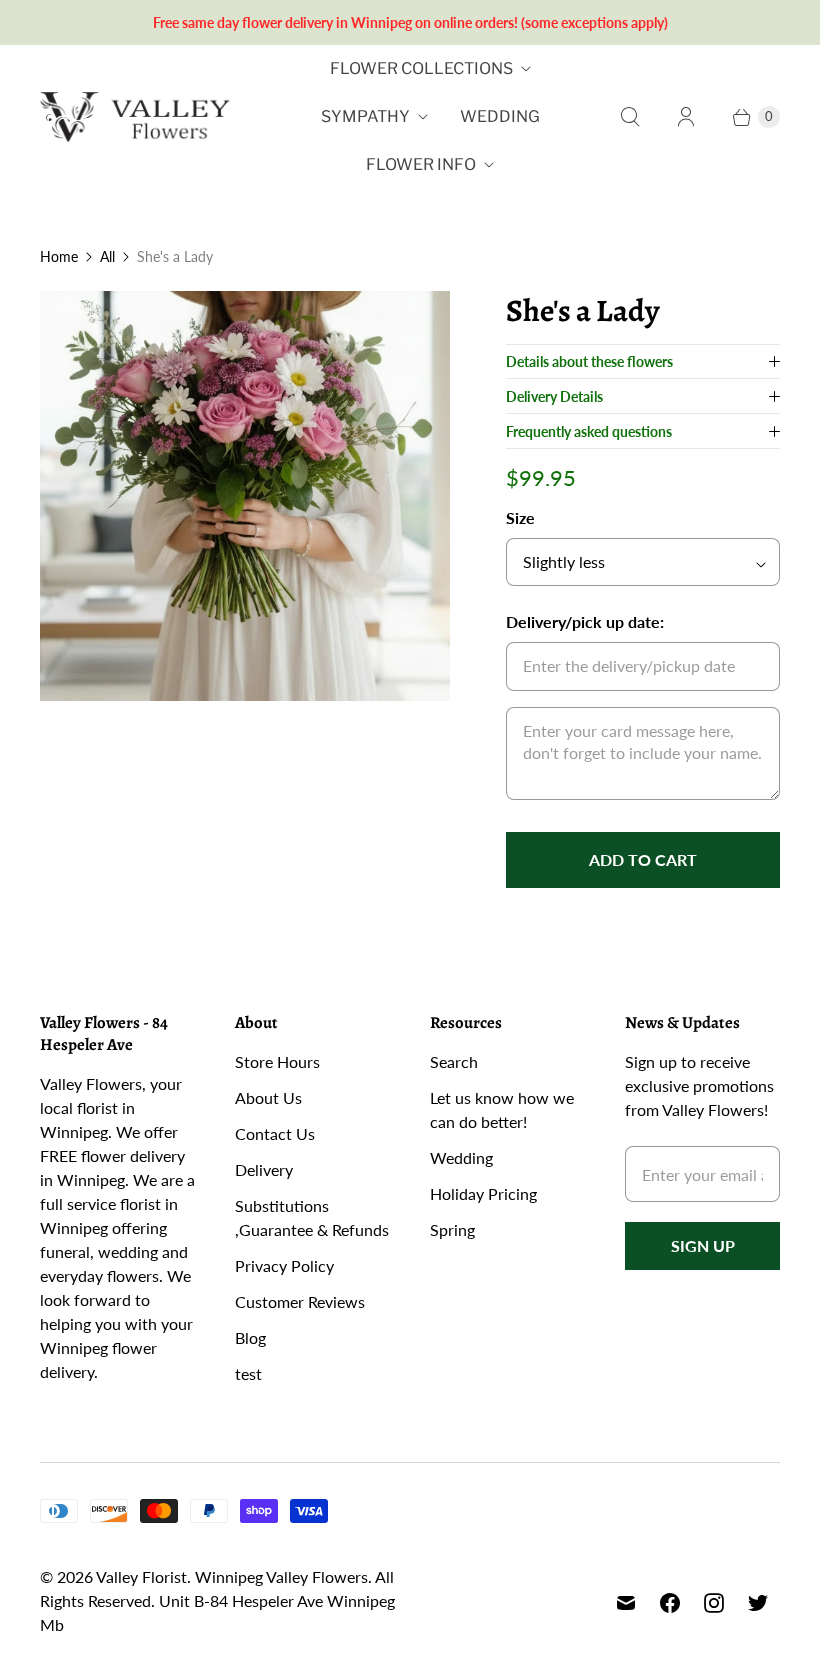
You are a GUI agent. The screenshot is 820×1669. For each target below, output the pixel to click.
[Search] (630, 117)
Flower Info (421, 164)
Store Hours (277, 1061)
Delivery (264, 1169)
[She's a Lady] (245, 496)
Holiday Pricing (483, 1193)
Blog (250, 1337)
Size (520, 517)
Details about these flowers (589, 361)
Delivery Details (554, 396)
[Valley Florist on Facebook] (670, 1603)
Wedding (500, 116)
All (107, 256)
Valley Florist (141, 1576)
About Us (268, 1097)
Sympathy (365, 116)
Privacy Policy (284, 1265)
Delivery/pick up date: (585, 621)
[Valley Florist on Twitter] (758, 1603)
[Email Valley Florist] (626, 1603)
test (248, 1373)
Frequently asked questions (589, 431)
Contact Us (275, 1133)
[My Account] (686, 117)
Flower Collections (421, 68)
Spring (452, 1229)
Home (59, 256)
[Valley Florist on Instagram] (714, 1603)
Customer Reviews (300, 1301)
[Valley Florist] (135, 117)
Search (454, 1061)
